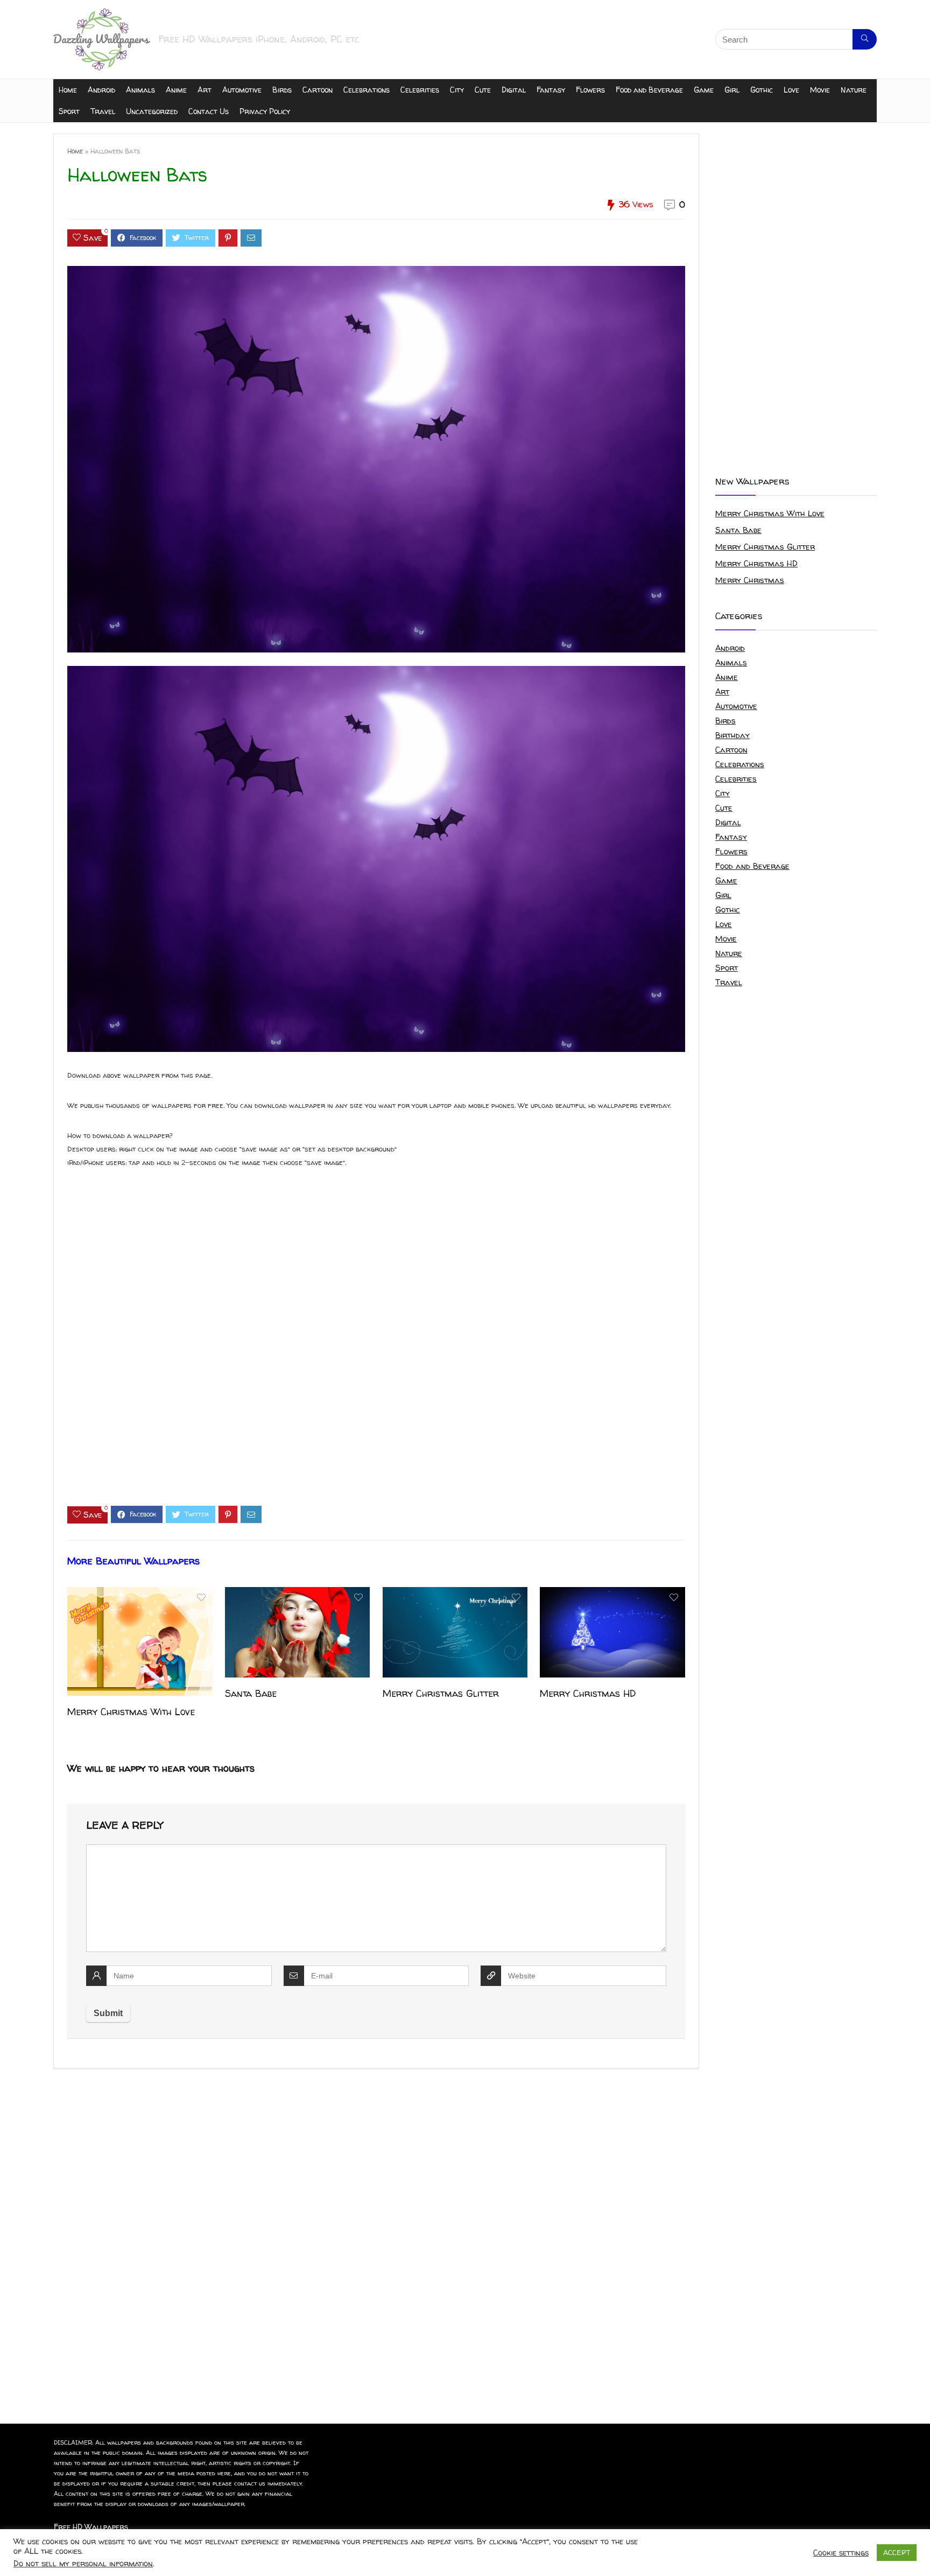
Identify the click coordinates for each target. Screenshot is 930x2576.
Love (791, 90)
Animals (140, 90)
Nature (854, 90)
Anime (176, 90)
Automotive (242, 90)
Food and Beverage (649, 90)
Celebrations (367, 90)
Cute (483, 90)
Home (68, 90)
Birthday (732, 735)
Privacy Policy (265, 111)
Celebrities (420, 90)
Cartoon (318, 90)
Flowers (590, 90)
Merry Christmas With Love (131, 1712)
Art (205, 90)
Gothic (762, 90)
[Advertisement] (376, 1346)
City (457, 90)
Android (101, 90)
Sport (69, 111)
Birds (282, 90)
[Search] (865, 39)
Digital (514, 90)
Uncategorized (152, 111)
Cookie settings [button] (841, 2553)
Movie (820, 90)
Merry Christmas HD (588, 1693)
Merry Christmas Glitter (441, 1693)
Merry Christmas (750, 580)
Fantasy (551, 90)
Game (704, 90)
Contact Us (209, 111)
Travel (103, 111)
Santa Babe (251, 1693)
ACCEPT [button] (897, 2552)
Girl (732, 90)
